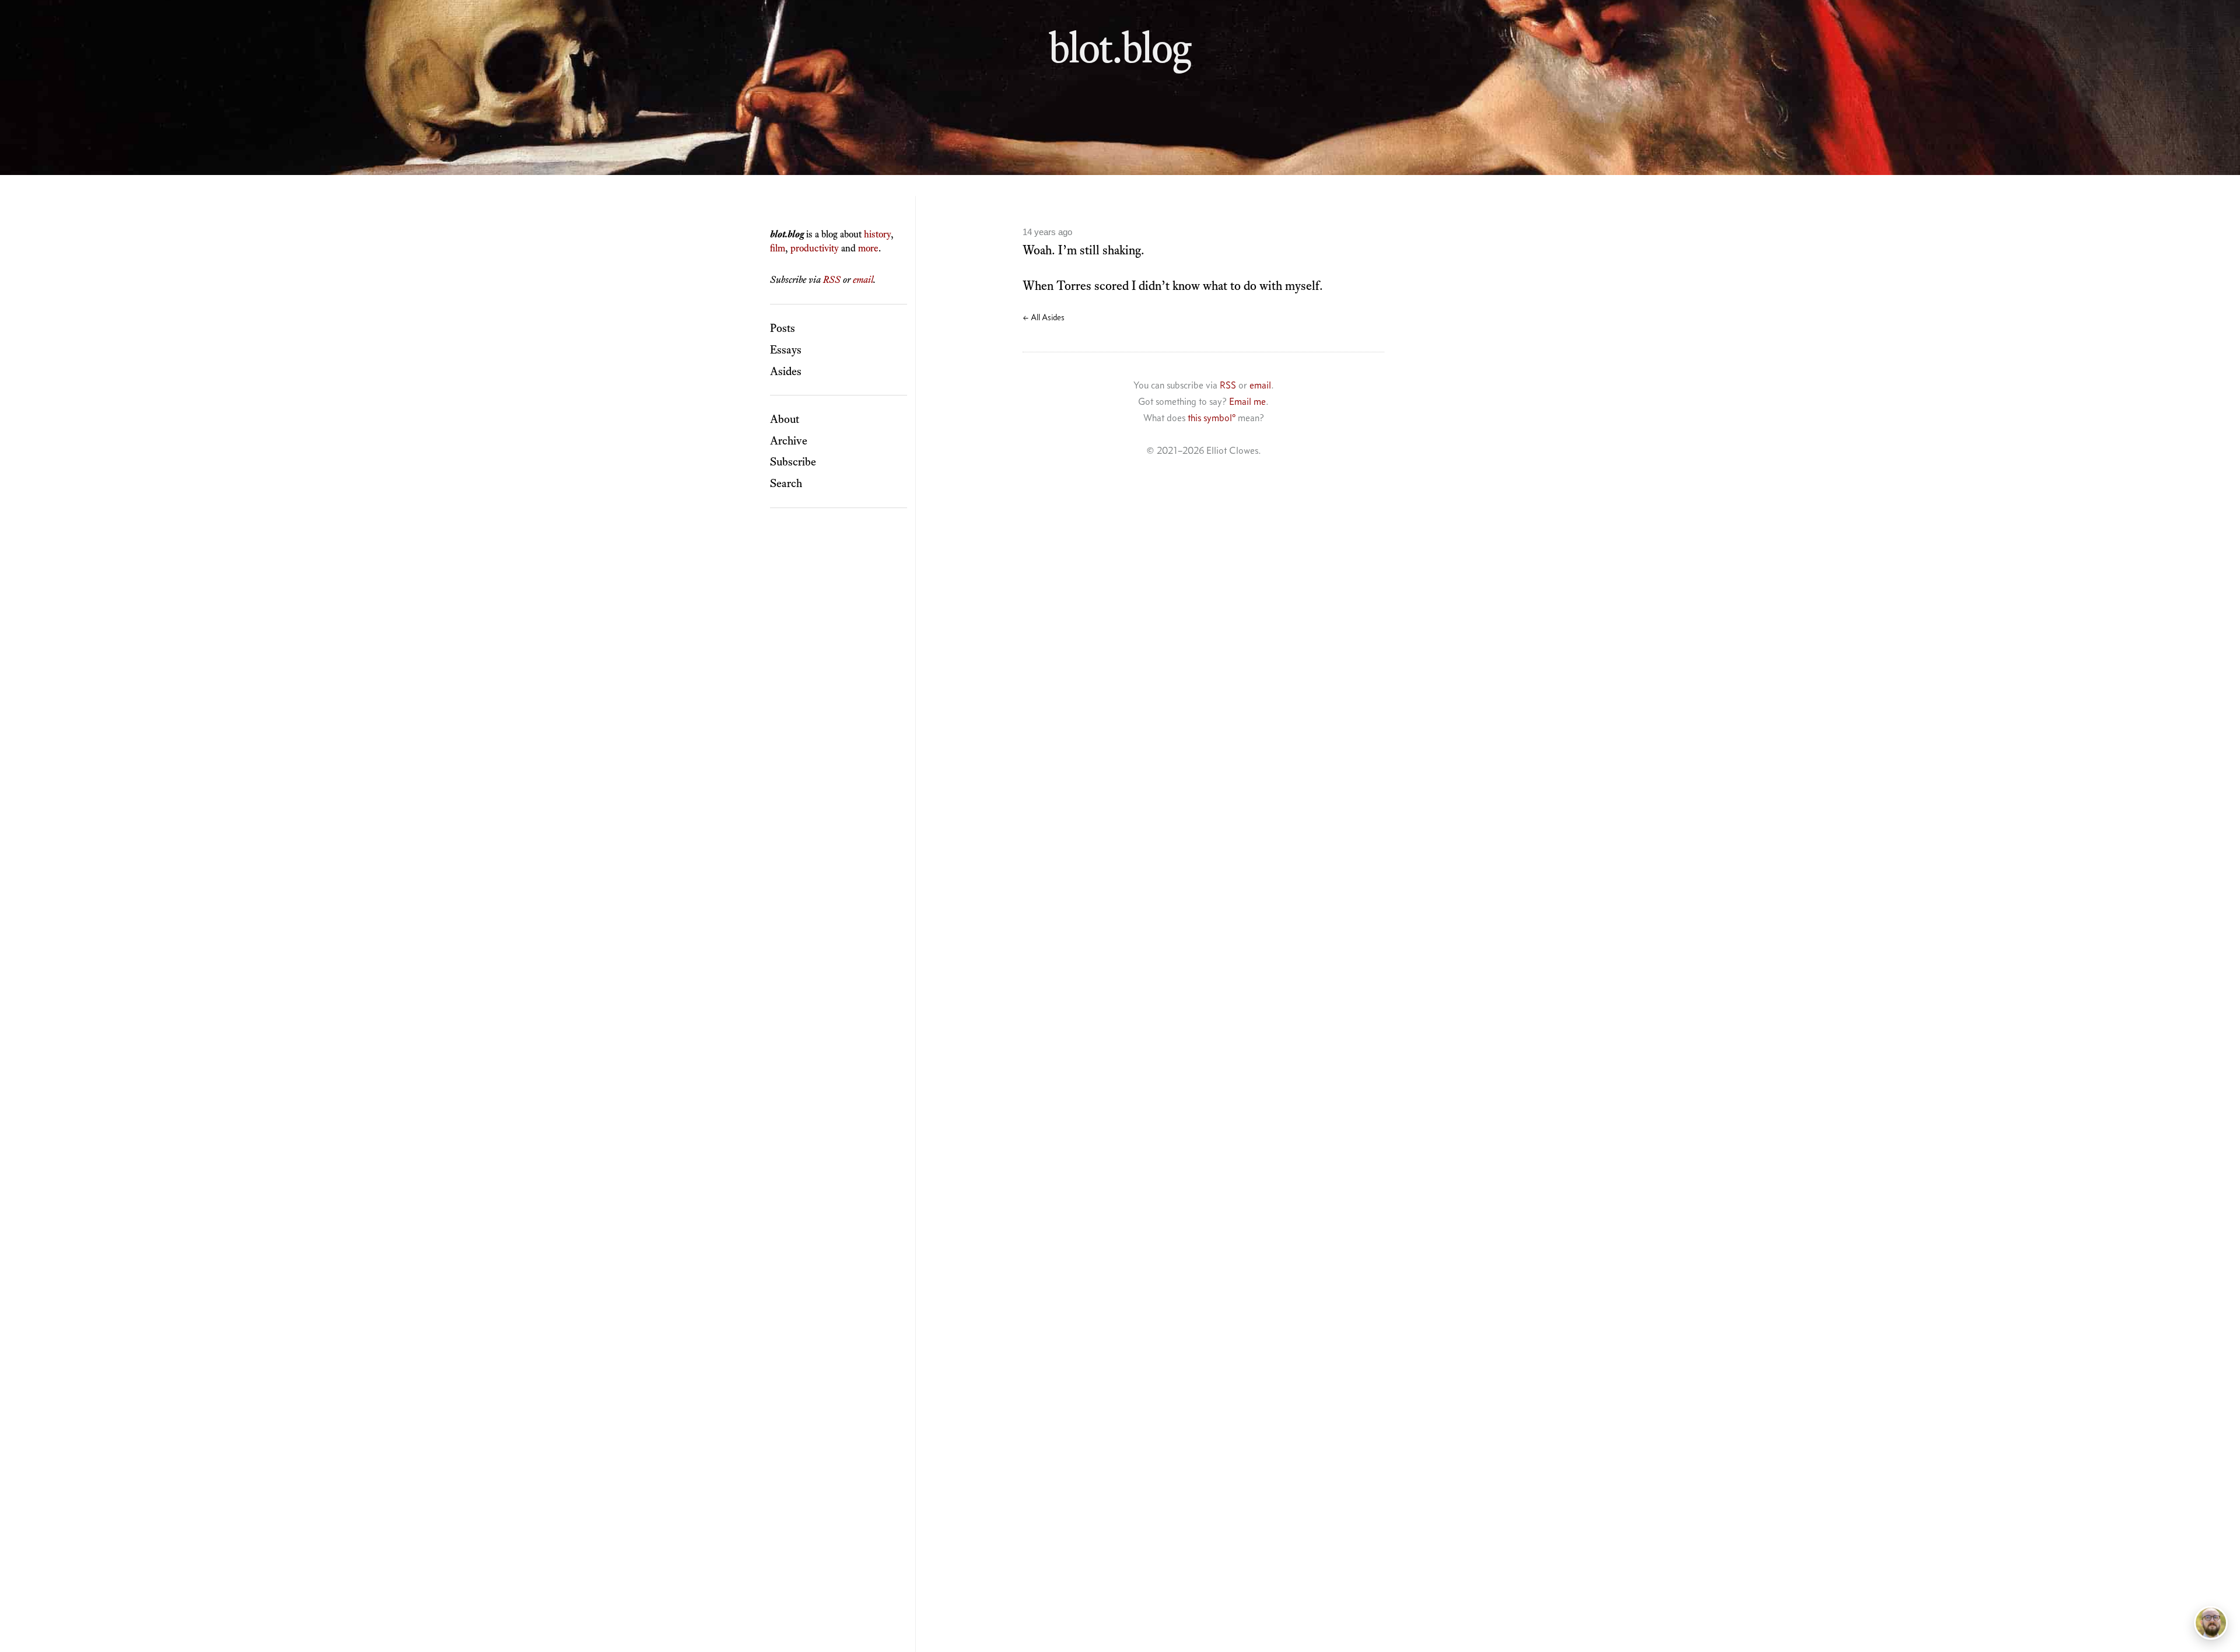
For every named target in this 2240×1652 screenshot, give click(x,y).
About (785, 419)
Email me (1247, 401)
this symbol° (1212, 418)
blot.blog (1120, 47)
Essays (786, 349)
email (863, 279)
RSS (832, 279)
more (868, 248)
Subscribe (793, 461)
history (877, 234)
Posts (783, 328)
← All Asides (1044, 317)
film (778, 248)
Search (786, 483)
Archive (789, 440)
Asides (786, 371)
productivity (815, 248)
